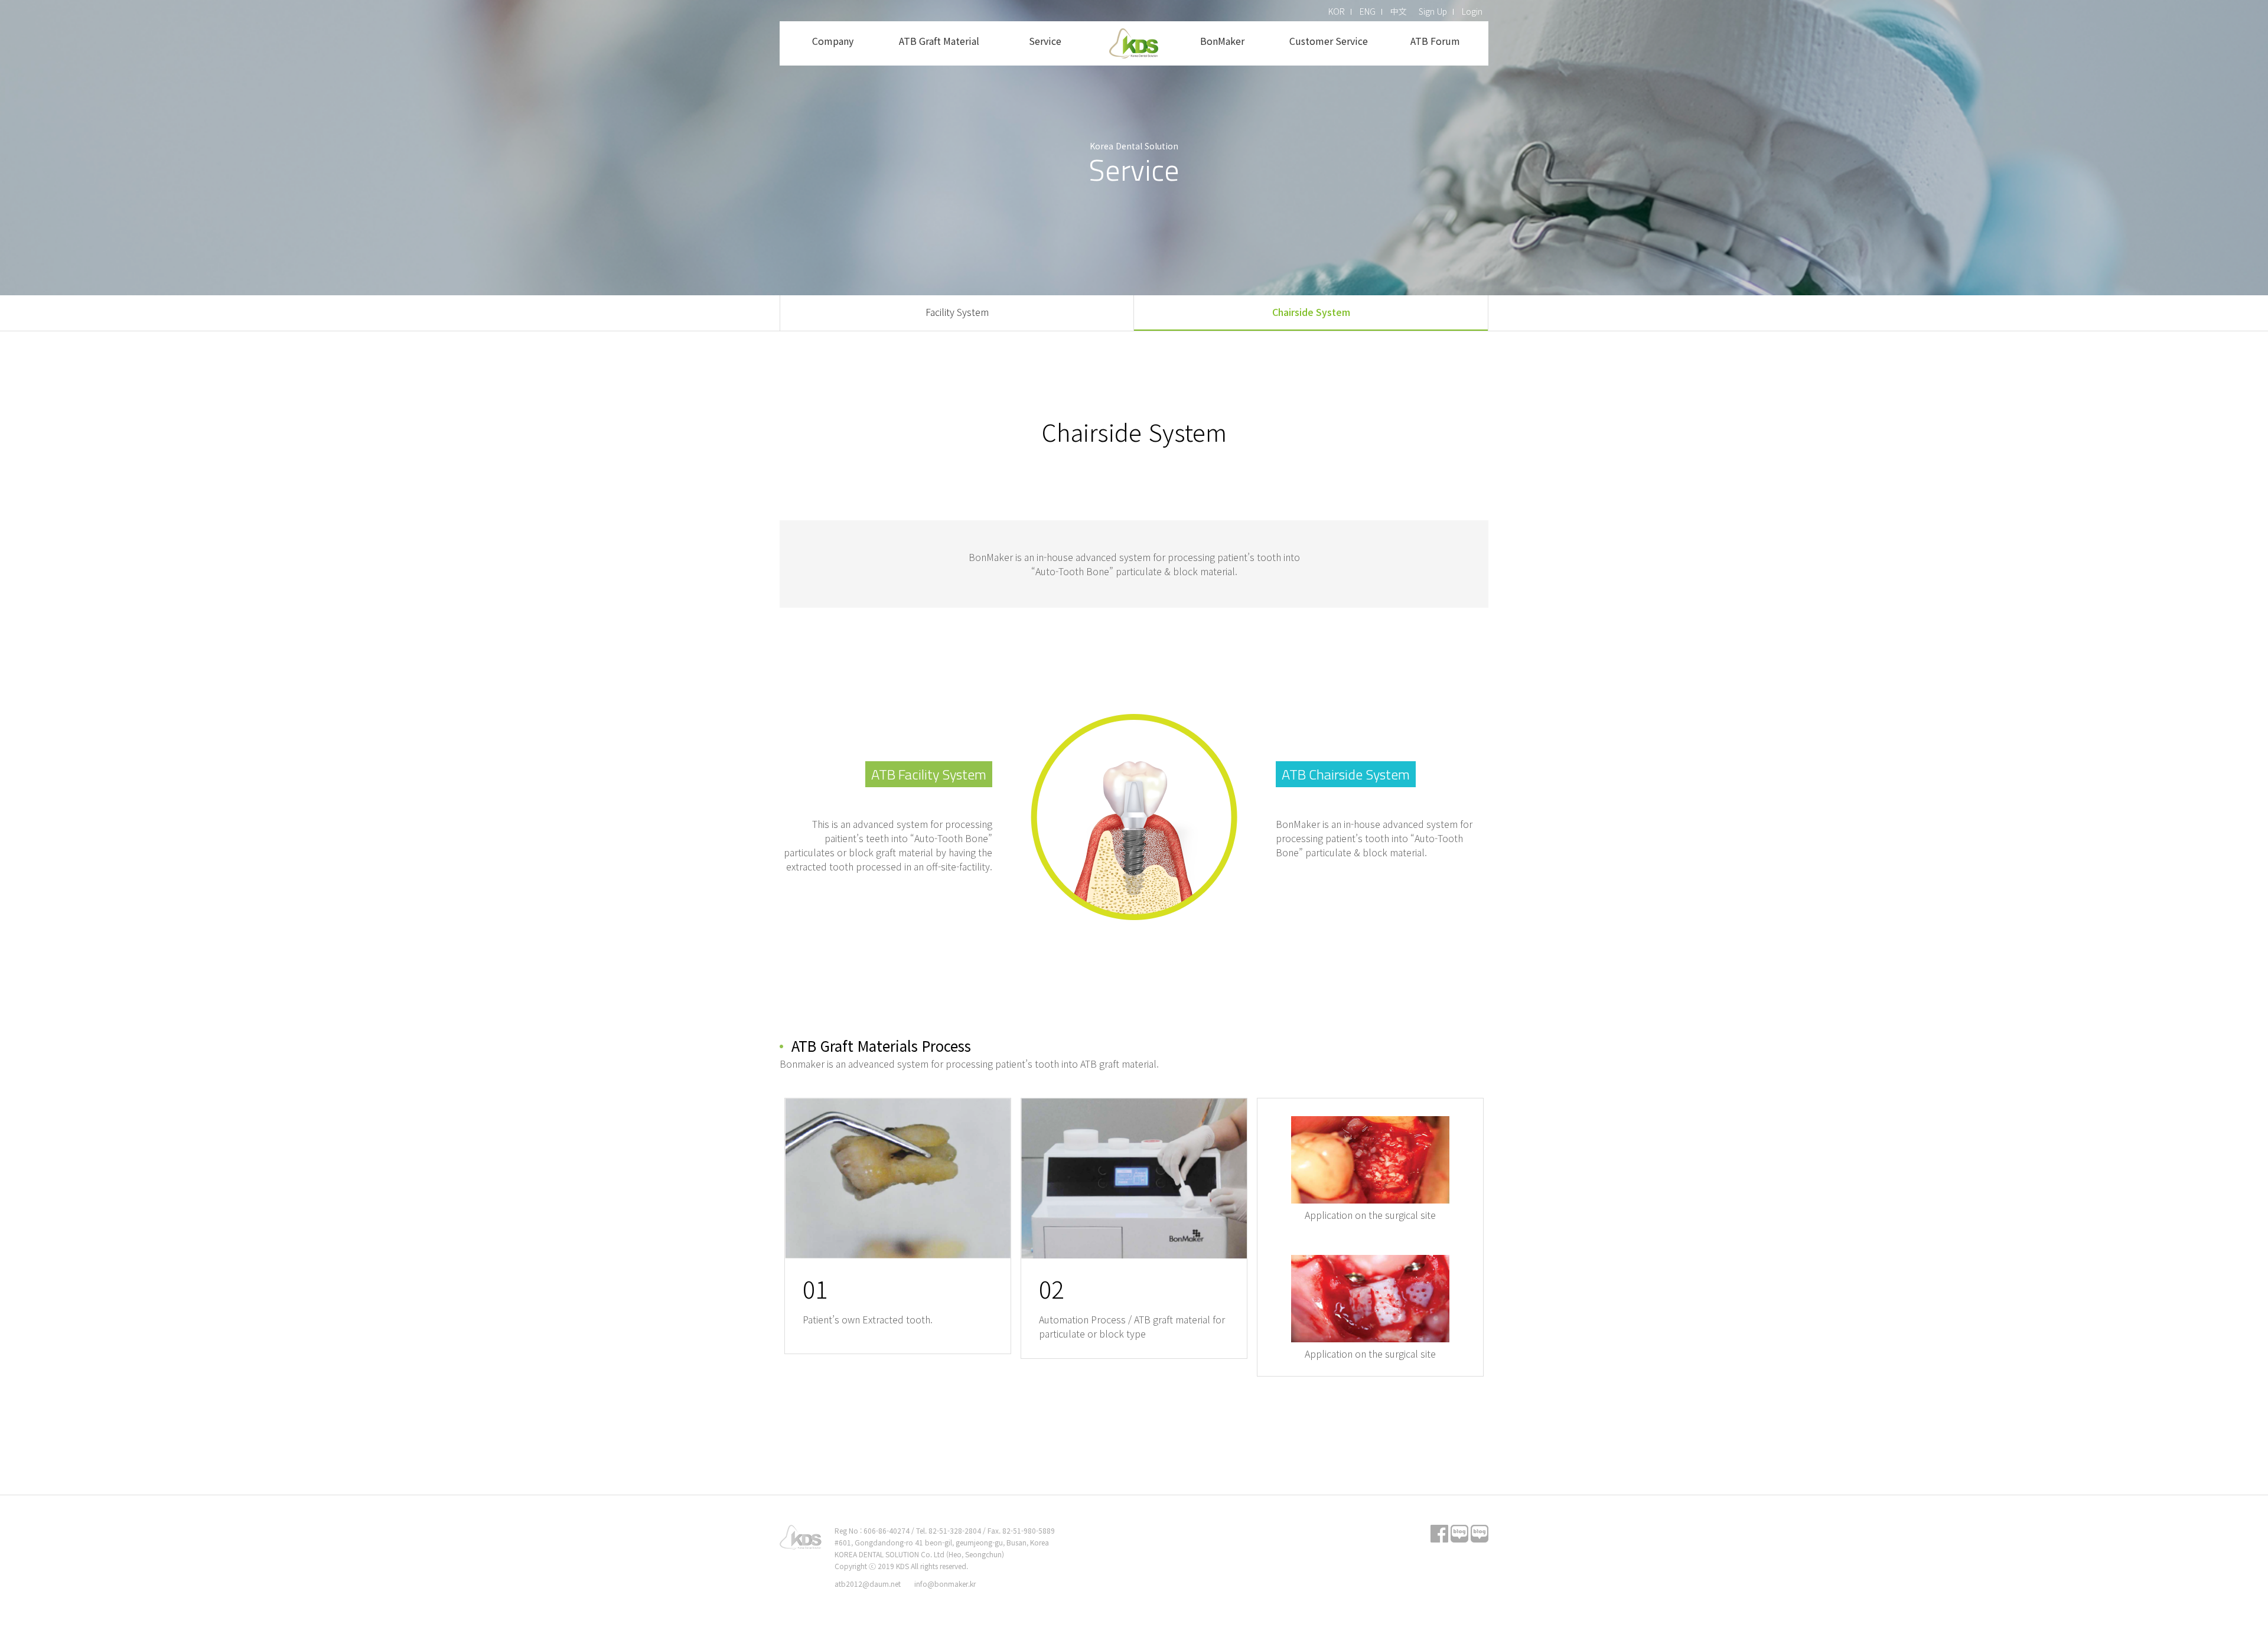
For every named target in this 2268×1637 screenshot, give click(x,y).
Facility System (957, 312)
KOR (1337, 11)
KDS (1134, 43)
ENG (1368, 11)
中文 (1399, 11)
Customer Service (1329, 41)
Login (1472, 11)
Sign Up (1433, 11)
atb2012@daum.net (868, 1584)
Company (833, 41)
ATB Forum (1435, 41)
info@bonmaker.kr (945, 1584)
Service (1045, 41)
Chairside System (1311, 312)
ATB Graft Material (939, 41)
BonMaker (1222, 41)
